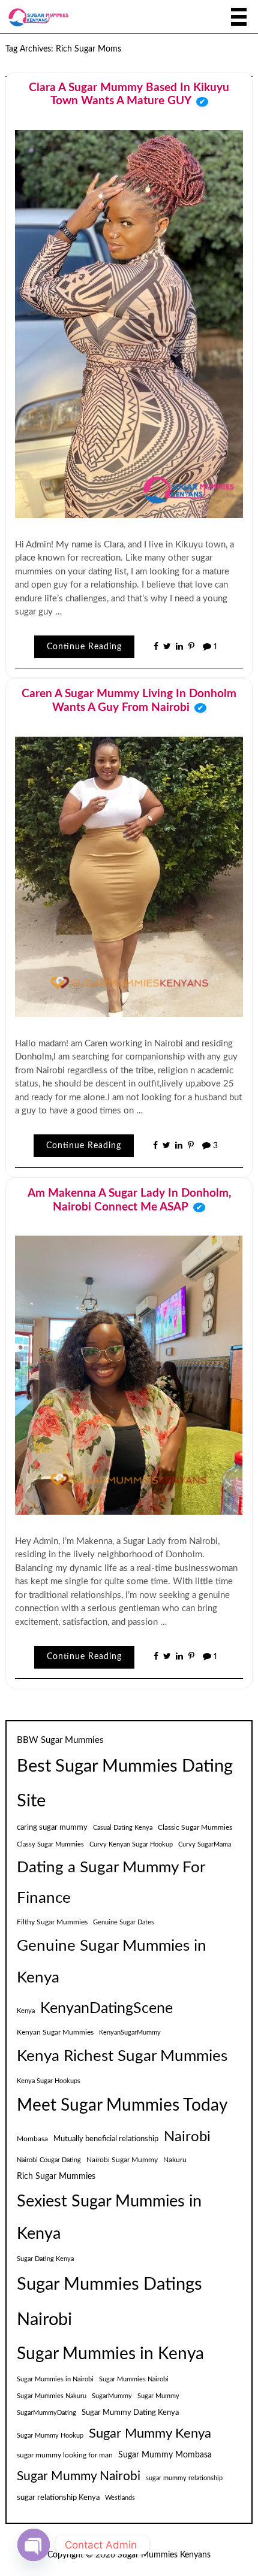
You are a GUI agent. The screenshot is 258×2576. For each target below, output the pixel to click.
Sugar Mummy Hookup (50, 2436)
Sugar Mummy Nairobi (79, 2476)
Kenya (26, 2011)
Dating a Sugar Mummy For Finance (111, 1883)
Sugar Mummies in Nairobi (55, 2379)
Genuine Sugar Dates (124, 1922)
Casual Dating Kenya (123, 1828)
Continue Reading (84, 647)
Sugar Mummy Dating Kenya (130, 2412)
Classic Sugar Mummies (195, 1827)
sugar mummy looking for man (65, 2455)
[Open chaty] (34, 2545)
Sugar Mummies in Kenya (110, 2354)
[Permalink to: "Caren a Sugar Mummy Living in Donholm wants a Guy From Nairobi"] (129, 876)
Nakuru (175, 2160)
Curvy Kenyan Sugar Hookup (131, 1844)
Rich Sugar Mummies (56, 2177)
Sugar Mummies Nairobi (134, 2379)
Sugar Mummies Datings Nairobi (109, 2302)
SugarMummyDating (46, 2413)
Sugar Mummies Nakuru (52, 2396)
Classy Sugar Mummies (50, 1844)
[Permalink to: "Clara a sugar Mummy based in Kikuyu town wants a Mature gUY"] (129, 323)
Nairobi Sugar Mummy (122, 2160)
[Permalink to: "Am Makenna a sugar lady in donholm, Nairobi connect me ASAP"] (129, 1375)
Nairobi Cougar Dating (49, 2160)
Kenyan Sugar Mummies (55, 2032)
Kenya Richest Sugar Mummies (122, 2056)
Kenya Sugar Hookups (49, 2081)
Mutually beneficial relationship (106, 2139)
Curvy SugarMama (205, 1844)
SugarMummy (112, 2396)
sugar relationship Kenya (58, 2498)
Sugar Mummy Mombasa (165, 2455)
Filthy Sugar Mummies (52, 1922)
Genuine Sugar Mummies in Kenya (112, 1962)
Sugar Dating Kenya (45, 2259)
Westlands (120, 2498)
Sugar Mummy (158, 2396)
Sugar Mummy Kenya (150, 2434)
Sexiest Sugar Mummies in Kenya (109, 2218)
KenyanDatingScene (106, 2009)
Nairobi (187, 2137)
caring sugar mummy (52, 1827)
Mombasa (32, 2139)
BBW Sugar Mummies (60, 1740)
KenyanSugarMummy (130, 2032)
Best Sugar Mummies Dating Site (125, 1784)
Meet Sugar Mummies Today (122, 2106)
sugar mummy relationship (184, 2478)
